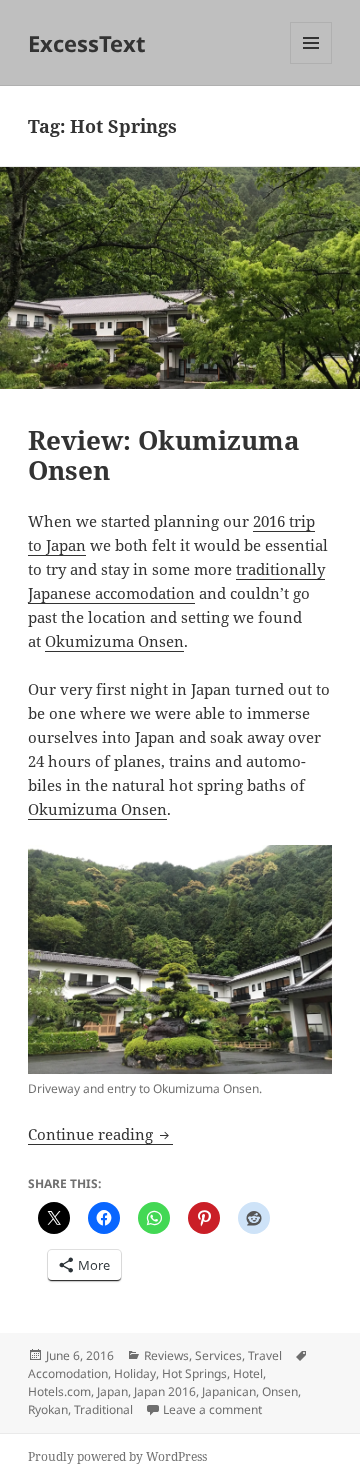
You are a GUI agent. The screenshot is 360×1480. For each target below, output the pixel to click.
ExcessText (87, 43)
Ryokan (48, 1409)
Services (218, 1355)
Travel (265, 1355)
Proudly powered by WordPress (117, 1456)
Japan (112, 1391)
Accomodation (68, 1373)
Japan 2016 (165, 1391)
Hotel (248, 1373)
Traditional (103, 1409)
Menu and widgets (311, 63)
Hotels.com (59, 1391)
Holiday (135, 1373)
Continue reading (100, 1134)
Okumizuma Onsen (114, 641)
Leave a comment (212, 1409)
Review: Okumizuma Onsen (164, 455)
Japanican (229, 1391)
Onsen (280, 1391)
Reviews (166, 1355)
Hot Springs (194, 1373)
